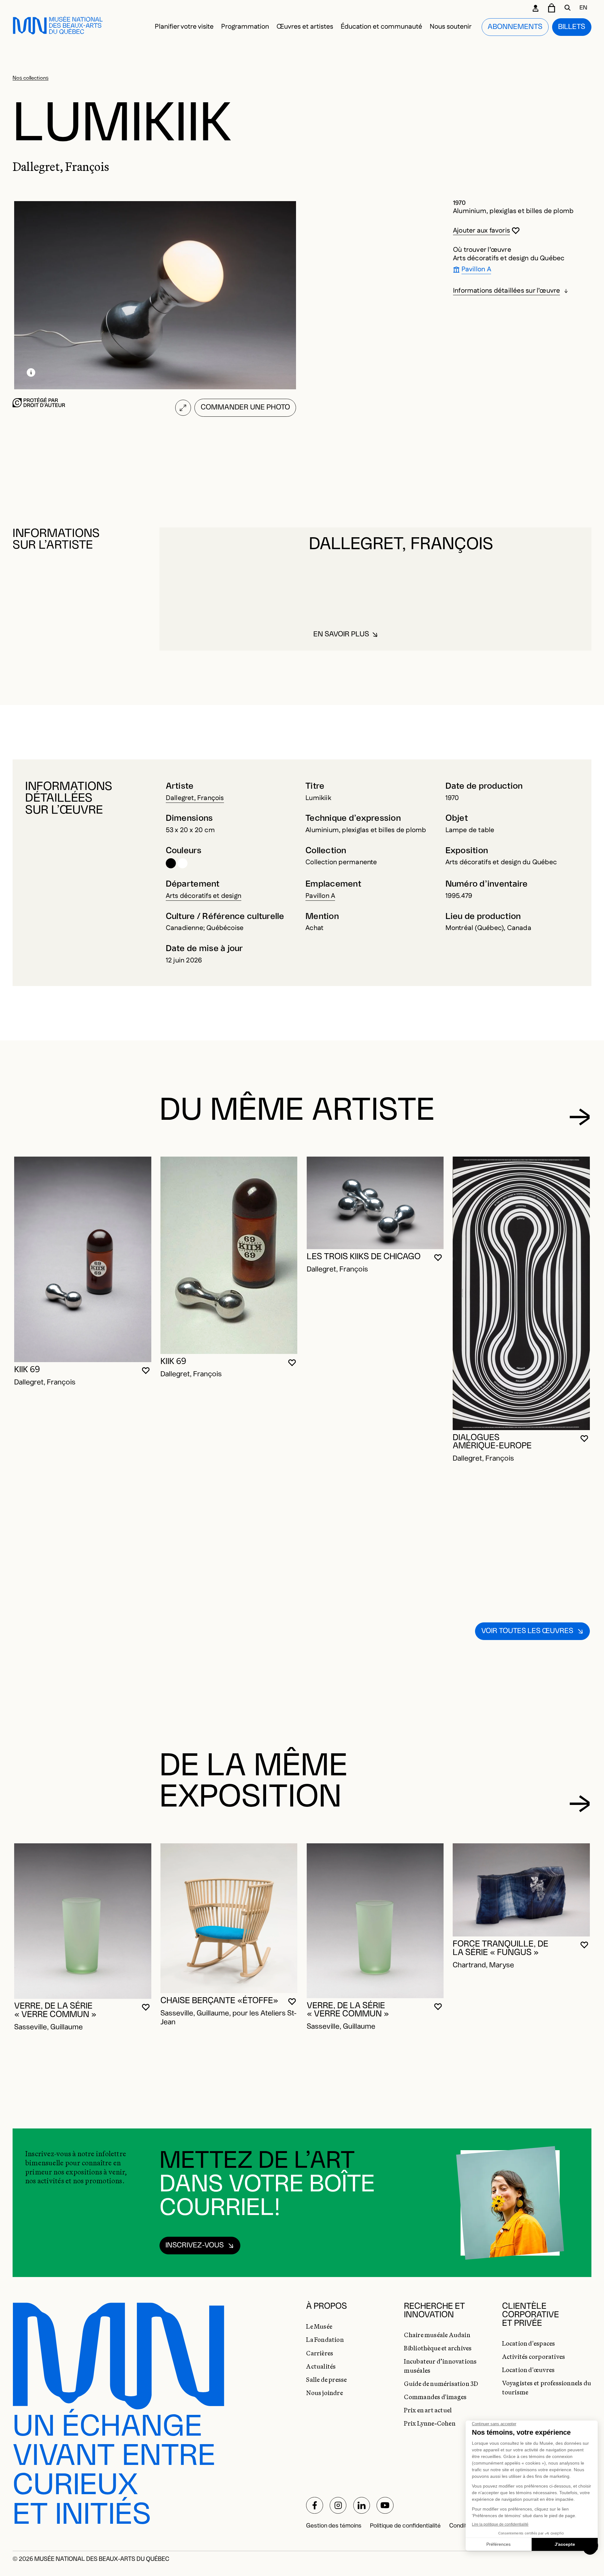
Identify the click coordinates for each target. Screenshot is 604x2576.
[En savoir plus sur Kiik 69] (83, 1259)
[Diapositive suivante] (580, 1117)
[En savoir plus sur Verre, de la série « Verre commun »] (83, 1921)
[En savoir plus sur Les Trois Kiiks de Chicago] (375, 1203)
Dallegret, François (195, 798)
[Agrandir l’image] (183, 408)
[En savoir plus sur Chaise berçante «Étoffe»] (229, 1918)
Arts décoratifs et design (204, 896)
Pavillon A (320, 896)
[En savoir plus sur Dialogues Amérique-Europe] (521, 1293)
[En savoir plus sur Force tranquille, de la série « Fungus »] (521, 1890)
